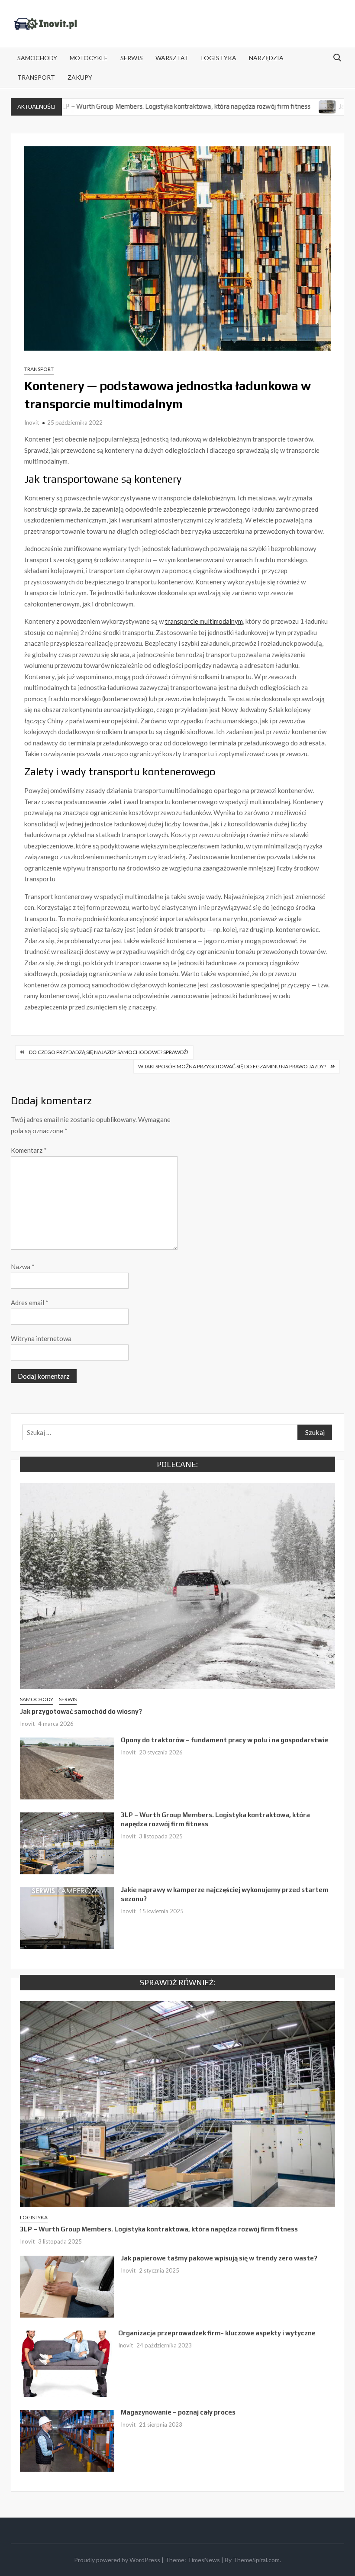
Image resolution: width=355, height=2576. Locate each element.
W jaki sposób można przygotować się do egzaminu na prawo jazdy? (232, 1066)
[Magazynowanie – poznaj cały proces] (67, 2440)
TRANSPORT (36, 77)
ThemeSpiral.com (256, 2560)
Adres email (30, 1303)
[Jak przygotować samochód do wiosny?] (178, 1585)
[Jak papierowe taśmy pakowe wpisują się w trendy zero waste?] (67, 2286)
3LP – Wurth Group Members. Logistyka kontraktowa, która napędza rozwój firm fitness (129, 106)
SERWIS (132, 58)
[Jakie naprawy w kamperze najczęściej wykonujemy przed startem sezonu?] (273, 106)
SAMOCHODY (37, 58)
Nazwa (23, 1267)
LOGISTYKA (219, 58)
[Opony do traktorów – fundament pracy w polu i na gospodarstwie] (67, 1767)
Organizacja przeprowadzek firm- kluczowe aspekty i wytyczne (217, 2333)
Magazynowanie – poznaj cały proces (178, 2412)
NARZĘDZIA (266, 58)
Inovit (32, 422)
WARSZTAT (172, 58)
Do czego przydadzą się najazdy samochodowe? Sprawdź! (109, 1052)
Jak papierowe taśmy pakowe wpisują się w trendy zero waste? (219, 2258)
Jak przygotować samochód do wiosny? (81, 1711)
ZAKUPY (80, 77)
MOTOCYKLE (89, 58)
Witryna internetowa (41, 1338)
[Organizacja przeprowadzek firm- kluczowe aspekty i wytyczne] (66, 2363)
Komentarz (29, 1150)
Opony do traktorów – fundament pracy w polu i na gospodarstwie (224, 1740)
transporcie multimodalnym (204, 621)
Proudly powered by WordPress (117, 2560)
